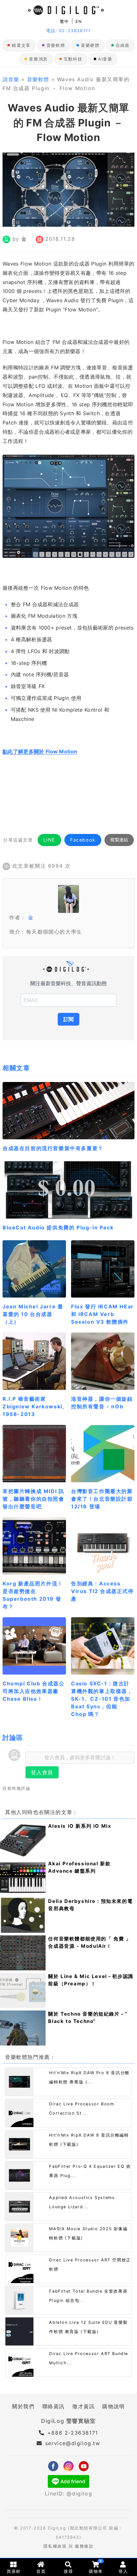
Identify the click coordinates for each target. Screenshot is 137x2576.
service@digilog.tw (73, 2443)
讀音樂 (11, 79)
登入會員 (42, 1772)
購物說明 (113, 2406)
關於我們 (23, 2406)
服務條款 (84, 2546)
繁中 (65, 21)
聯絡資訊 (54, 2406)
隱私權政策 (55, 2546)
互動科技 (73, 59)
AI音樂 (105, 59)
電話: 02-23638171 (68, 31)
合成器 (123, 45)
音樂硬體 (90, 45)
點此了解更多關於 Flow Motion (40, 751)
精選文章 (21, 45)
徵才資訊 (83, 2406)
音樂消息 (38, 59)
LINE (49, 840)
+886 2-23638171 (72, 2433)
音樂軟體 (56, 45)
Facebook (83, 840)
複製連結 (119, 840)
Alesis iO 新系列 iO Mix (80, 1826)
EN (79, 21)
